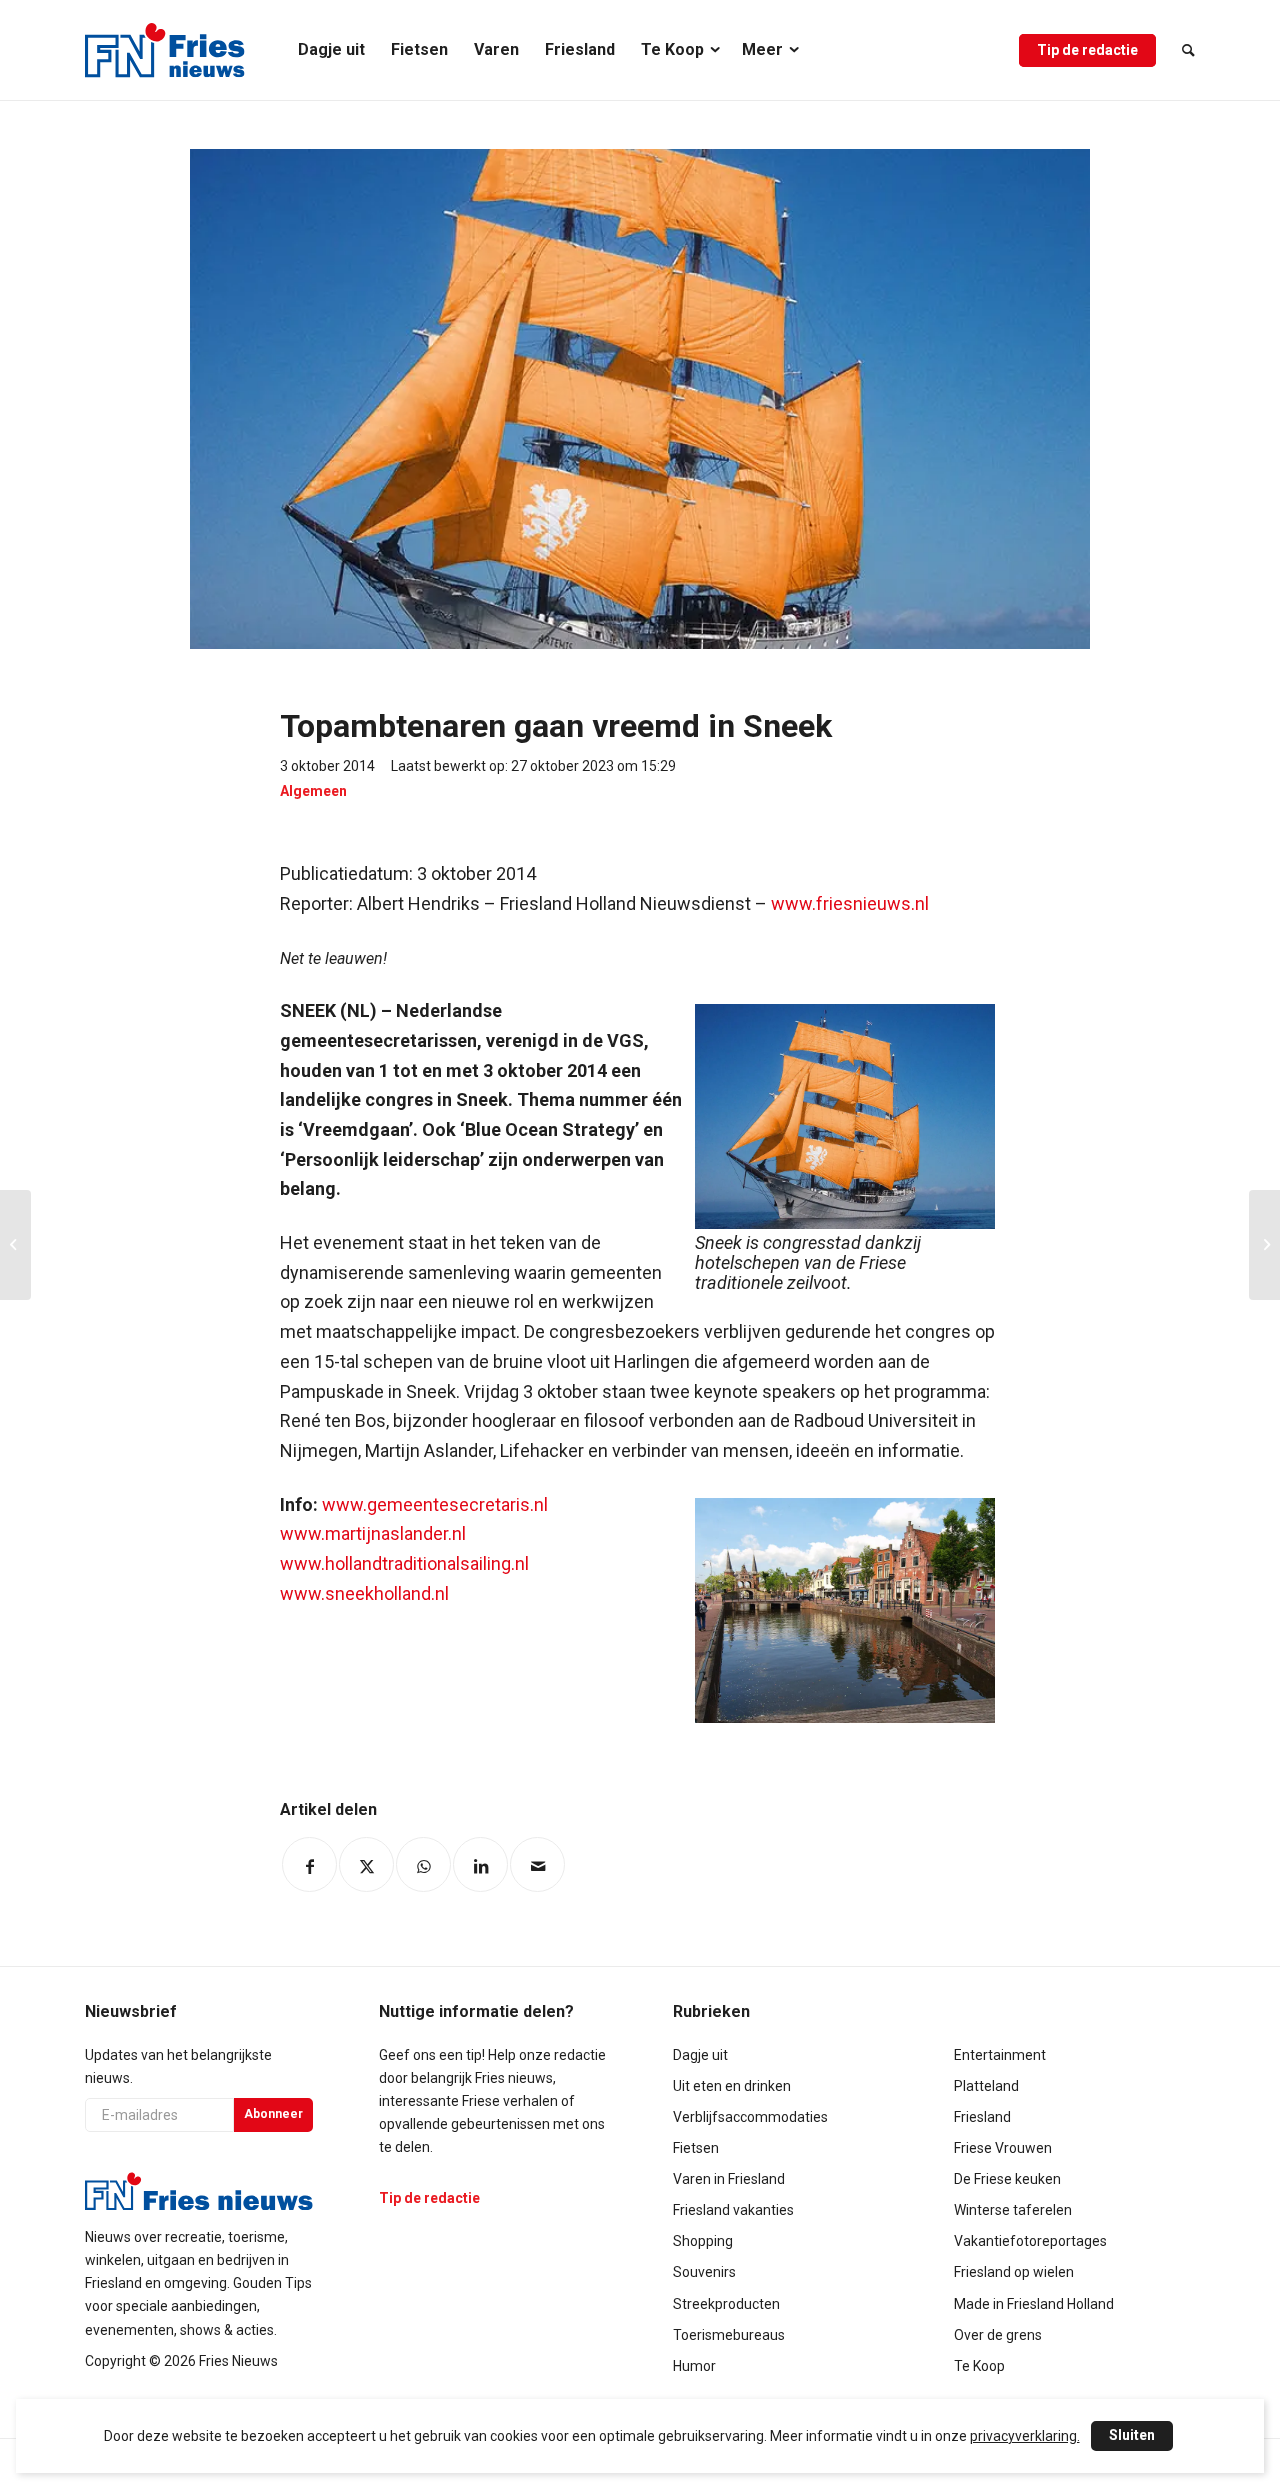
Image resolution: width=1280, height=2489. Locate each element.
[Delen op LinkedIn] (480, 1864)
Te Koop (979, 2366)
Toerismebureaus (729, 2335)
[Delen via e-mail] (537, 1864)
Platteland (986, 2086)
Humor (694, 2366)
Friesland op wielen (1014, 2272)
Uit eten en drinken (732, 2086)
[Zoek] (1182, 50)
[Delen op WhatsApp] (423, 1864)
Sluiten (1132, 2435)
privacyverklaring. (1025, 2436)
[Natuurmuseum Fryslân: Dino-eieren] (15, 1245)
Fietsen (696, 2148)
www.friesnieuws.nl (850, 903)
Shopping (703, 2241)
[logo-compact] (165, 50)
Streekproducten (726, 2304)
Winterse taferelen (1013, 2210)
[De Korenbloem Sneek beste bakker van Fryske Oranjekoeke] (1264, 1245)
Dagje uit (700, 2055)
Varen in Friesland (729, 2179)
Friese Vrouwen (1003, 2148)
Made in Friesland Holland (1034, 2304)
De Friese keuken (1007, 2179)
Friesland (982, 2117)
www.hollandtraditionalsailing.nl (404, 1563)
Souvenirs (704, 2272)
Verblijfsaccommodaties (750, 2117)
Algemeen (313, 791)
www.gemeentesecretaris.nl (435, 1504)
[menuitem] (331, 50)
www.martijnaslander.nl (373, 1533)
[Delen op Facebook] (309, 1864)
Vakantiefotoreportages (1030, 2241)
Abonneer (273, 2114)
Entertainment (1000, 2055)
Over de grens (998, 2335)
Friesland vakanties (733, 2210)
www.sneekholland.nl (364, 1593)
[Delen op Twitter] (366, 1864)
